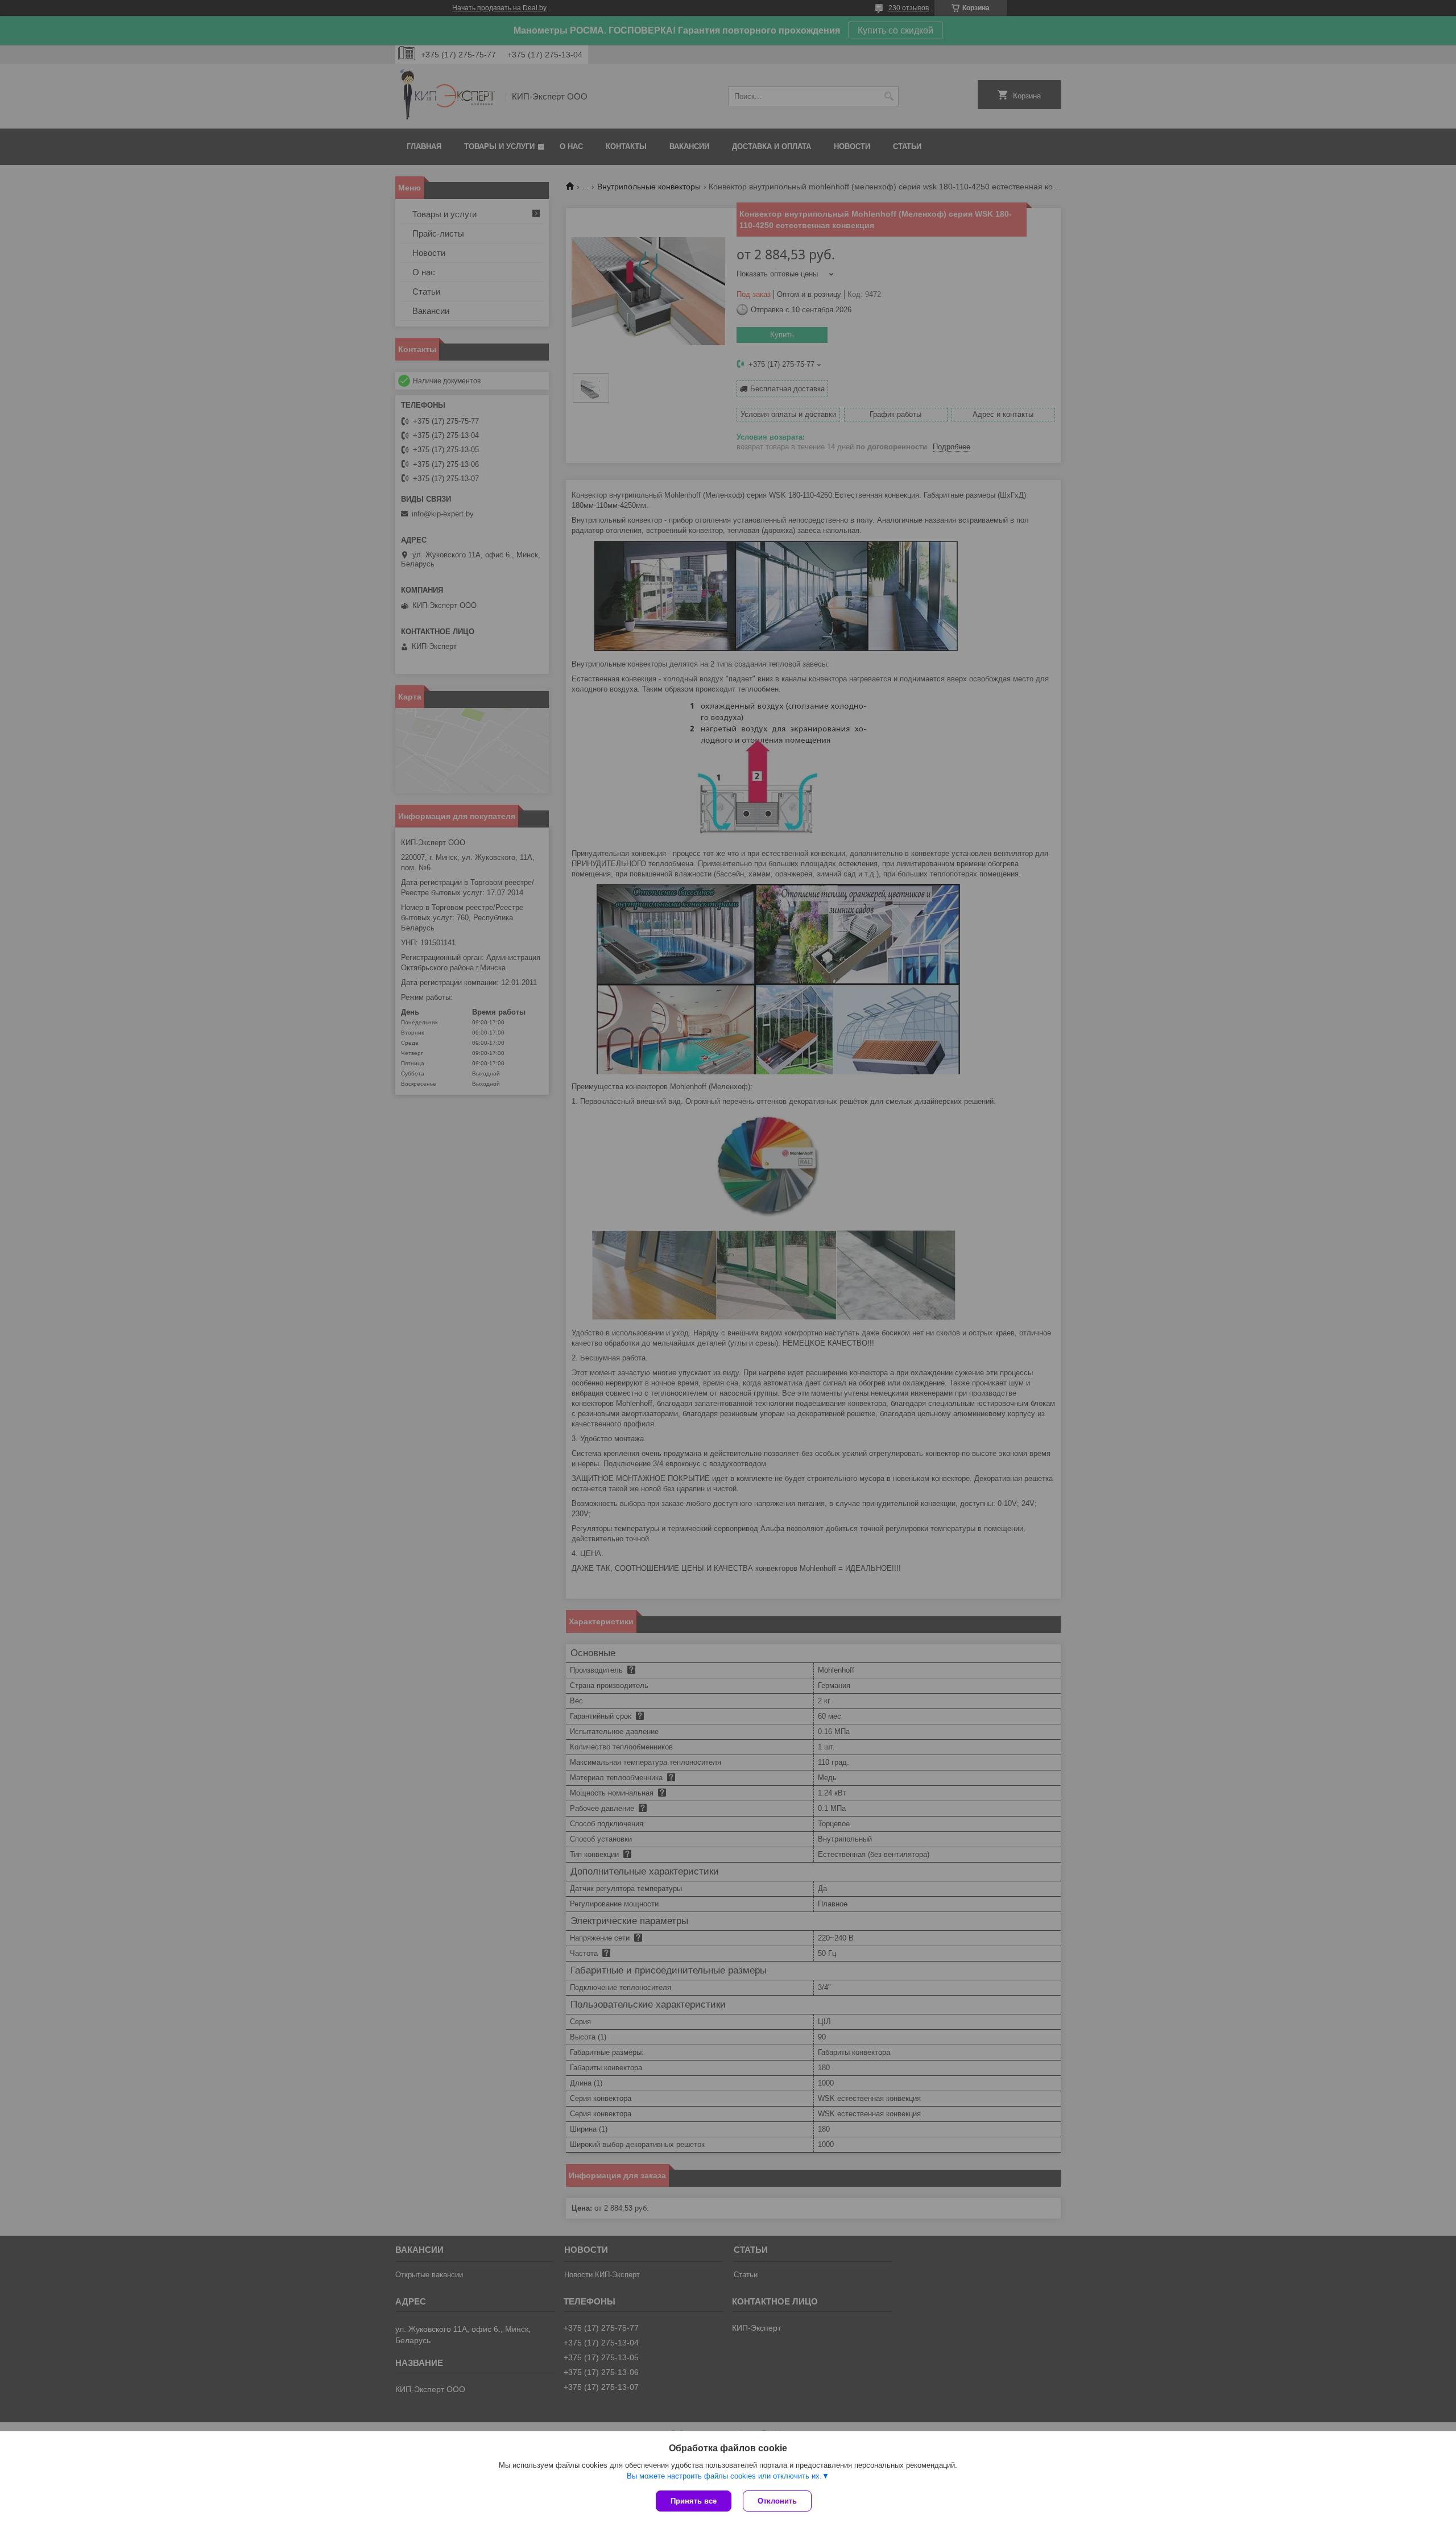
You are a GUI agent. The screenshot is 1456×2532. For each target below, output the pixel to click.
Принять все (694, 2501)
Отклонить (777, 2501)
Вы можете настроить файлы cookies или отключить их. (724, 2476)
